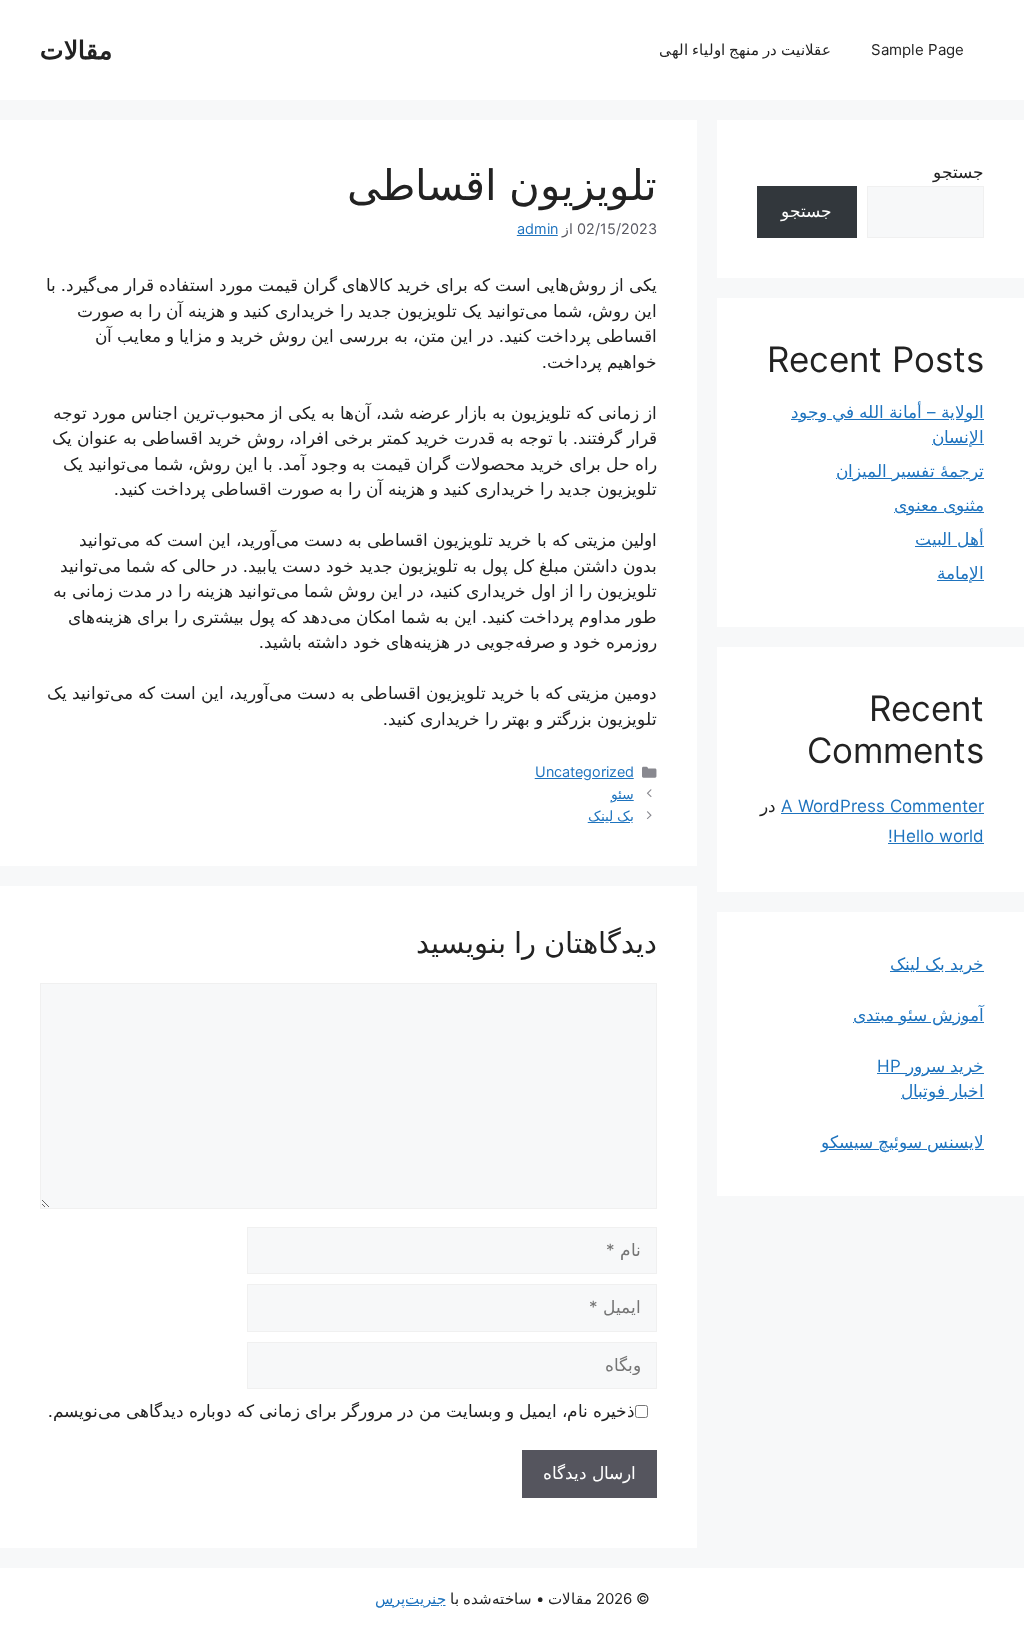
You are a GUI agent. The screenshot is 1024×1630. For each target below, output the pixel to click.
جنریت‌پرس (410, 1598)
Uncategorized (584, 771)
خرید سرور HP (930, 1066)
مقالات (76, 50)
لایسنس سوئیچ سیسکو (902, 1142)
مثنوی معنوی (939, 505)
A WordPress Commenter (882, 806)
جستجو (958, 172)
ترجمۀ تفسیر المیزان (910, 471)
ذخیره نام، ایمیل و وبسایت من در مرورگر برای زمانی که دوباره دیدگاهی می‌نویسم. (341, 1411)
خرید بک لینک (937, 964)
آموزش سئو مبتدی (918, 1015)
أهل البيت (949, 539)
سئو (622, 793)
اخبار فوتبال (942, 1091)
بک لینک (611, 815)
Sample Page (917, 49)
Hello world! (936, 836)
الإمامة (960, 573)
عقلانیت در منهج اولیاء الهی (745, 49)
